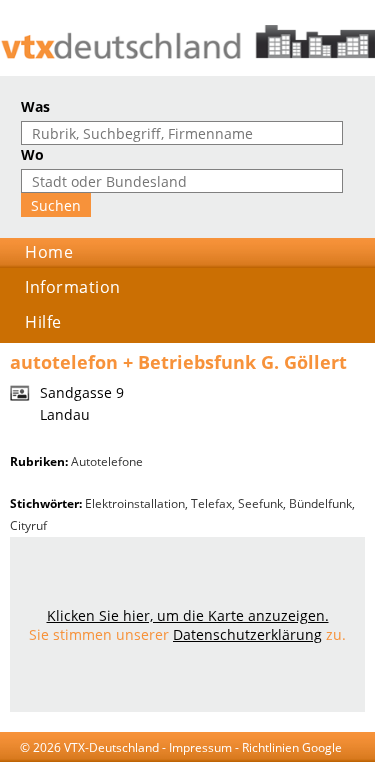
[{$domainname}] (187, 42)
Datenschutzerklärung (247, 634)
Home (49, 252)
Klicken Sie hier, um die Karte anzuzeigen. (188, 615)
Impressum (200, 747)
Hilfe (43, 322)
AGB (109, 766)
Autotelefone (107, 461)
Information (73, 287)
